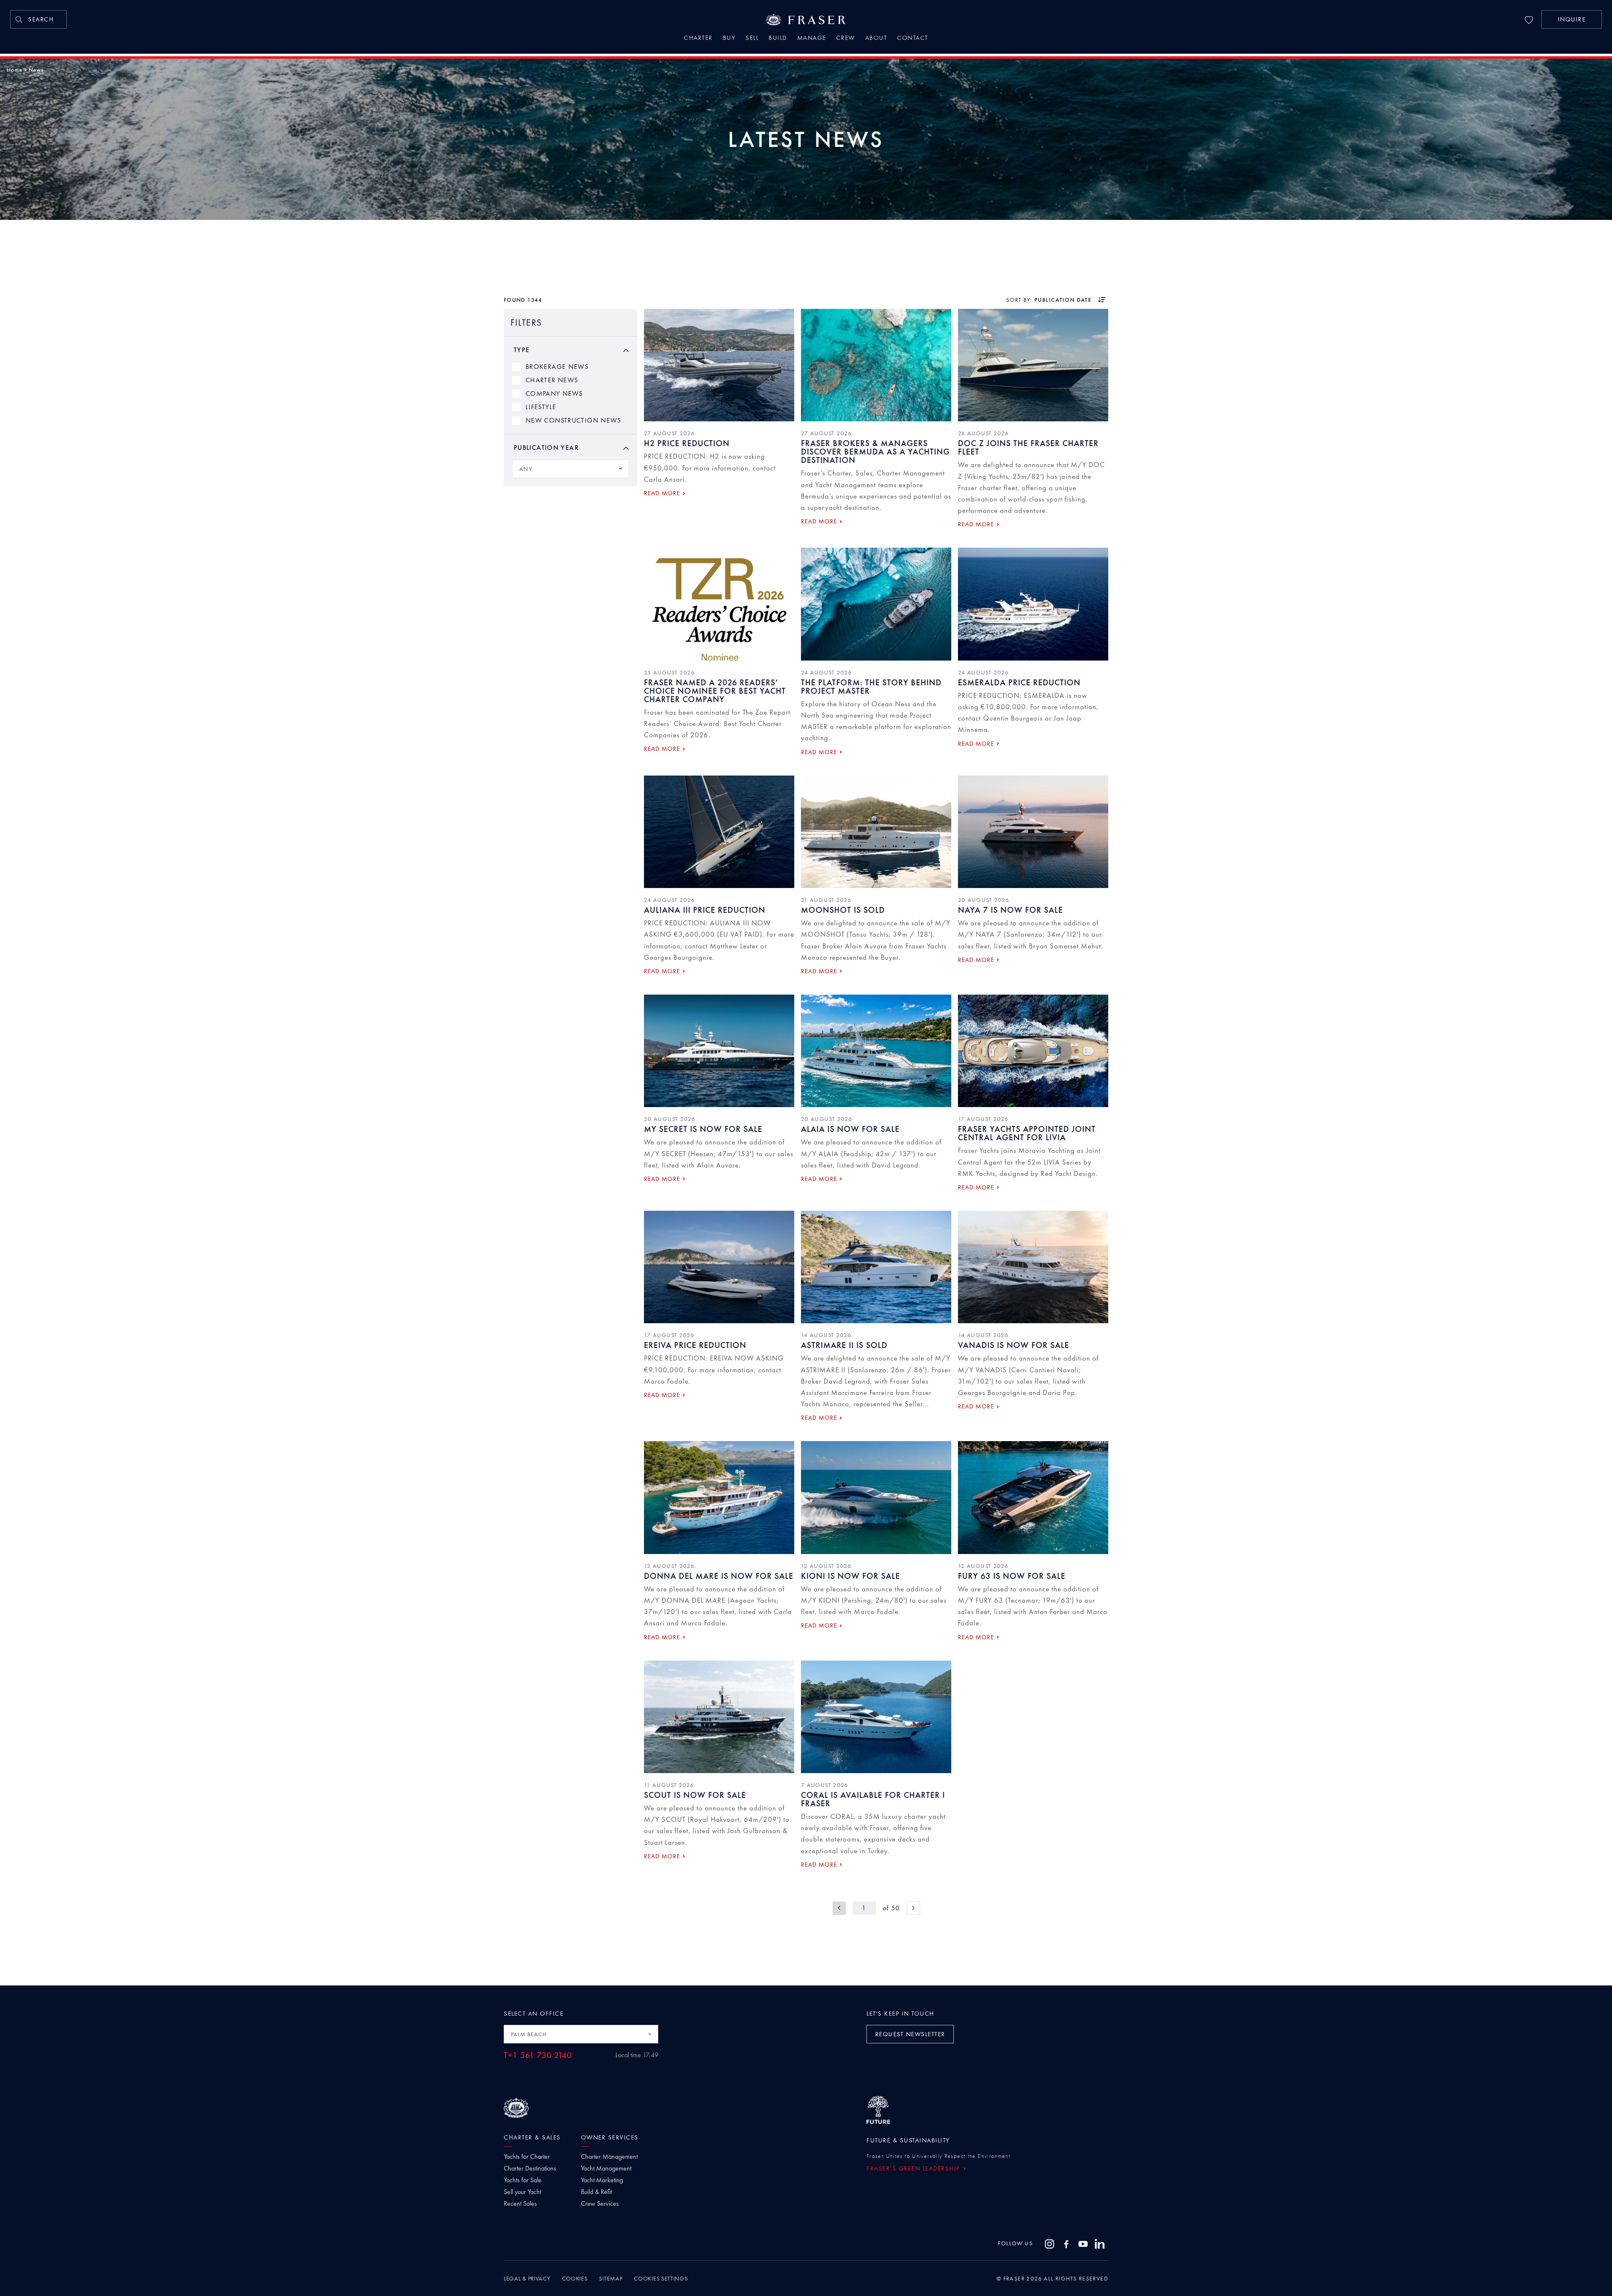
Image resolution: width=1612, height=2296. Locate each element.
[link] (38, 19)
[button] (1572, 19)
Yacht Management (606, 2168)
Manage (812, 39)
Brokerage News (557, 367)
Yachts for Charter (527, 2157)
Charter (698, 39)
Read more (662, 493)
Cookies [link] (575, 2278)
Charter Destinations (530, 2168)
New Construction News (573, 420)
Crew (846, 39)
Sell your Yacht (522, 2192)
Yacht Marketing (602, 2180)
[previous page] (839, 1908)
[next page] (913, 1908)
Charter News (552, 380)
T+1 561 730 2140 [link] (538, 2055)
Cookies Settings (661, 2278)
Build (778, 39)
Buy (729, 39)
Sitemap (611, 2278)
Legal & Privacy (527, 2278)
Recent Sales (520, 2204)
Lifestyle (541, 407)
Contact (913, 39)
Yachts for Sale (523, 2180)
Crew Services (600, 2204)
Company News (554, 393)
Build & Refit (596, 2192)
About (876, 39)
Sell (752, 39)
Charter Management (609, 2157)
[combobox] (570, 469)
